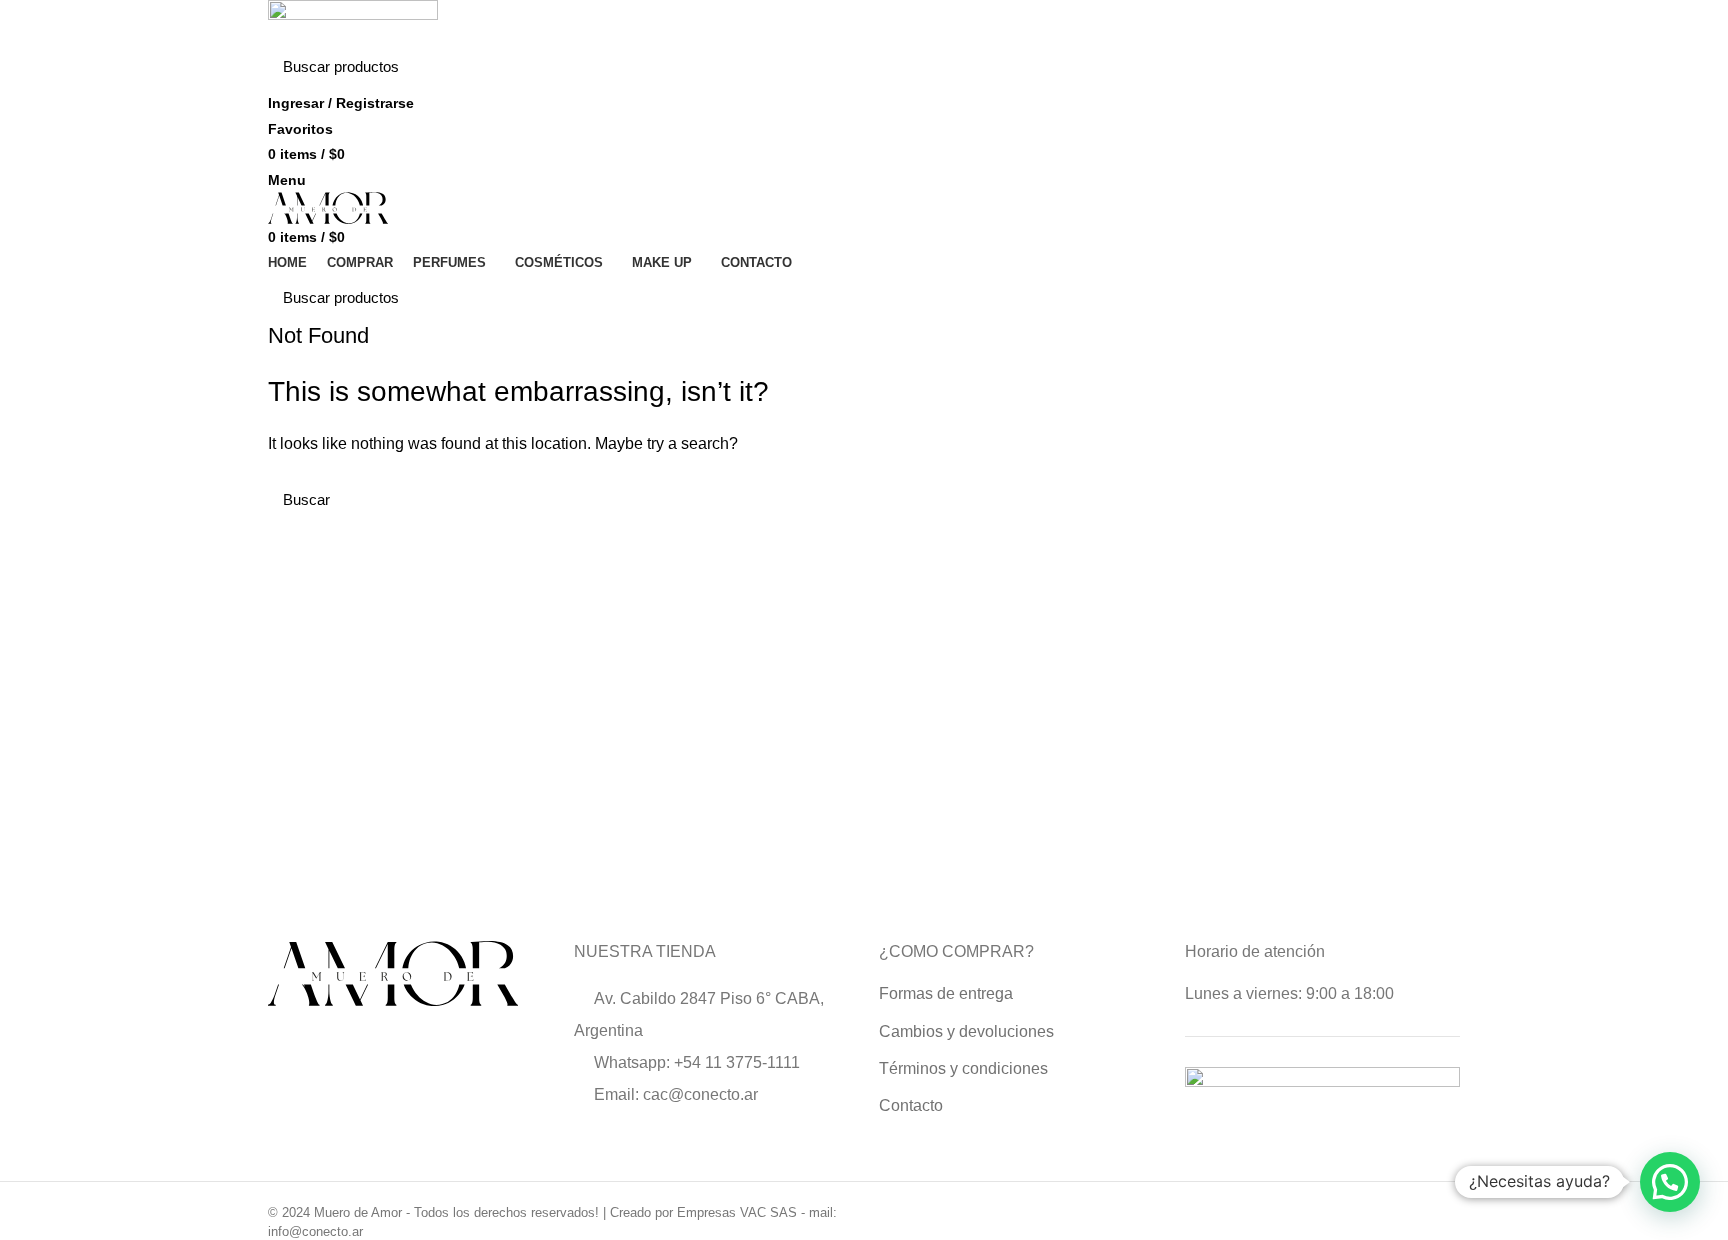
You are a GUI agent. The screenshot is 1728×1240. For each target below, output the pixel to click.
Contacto (911, 1105)
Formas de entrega (946, 993)
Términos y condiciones (963, 1068)
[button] (1670, 1182)
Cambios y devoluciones (966, 1031)
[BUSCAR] (1433, 67)
